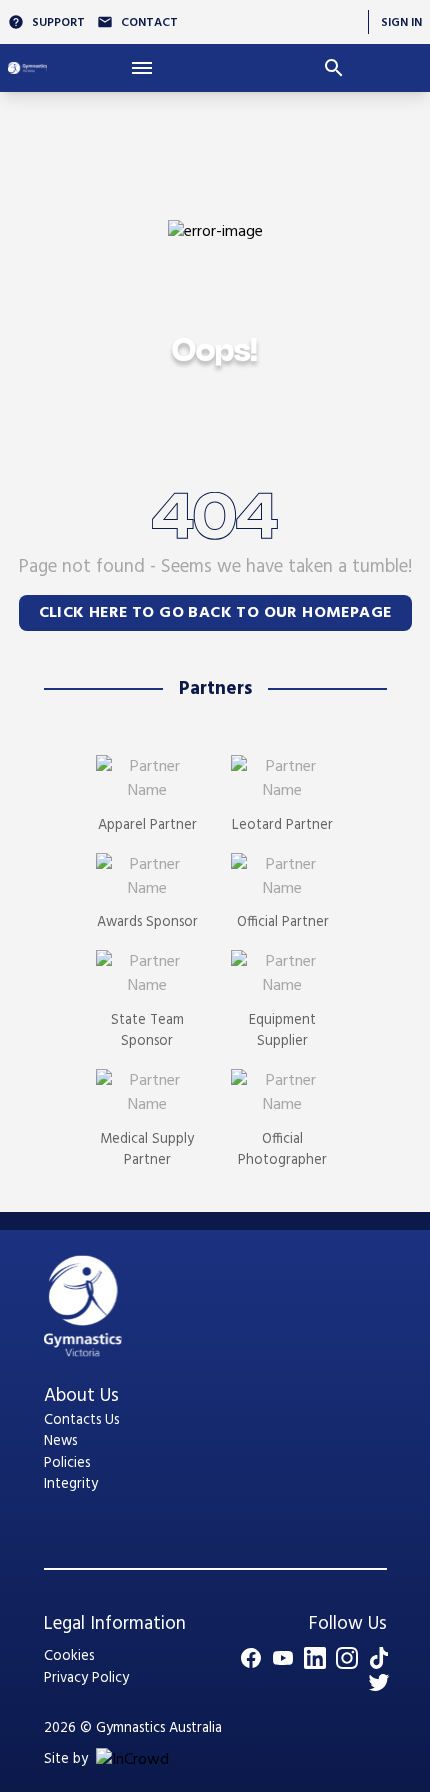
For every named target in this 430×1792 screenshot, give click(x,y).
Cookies (69, 1656)
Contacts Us (81, 1420)
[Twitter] (379, 1682)
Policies (67, 1463)
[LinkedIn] (315, 1658)
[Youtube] (283, 1658)
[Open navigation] (143, 68)
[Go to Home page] (27, 68)
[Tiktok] (379, 1658)
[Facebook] (251, 1658)
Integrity (71, 1484)
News (60, 1441)
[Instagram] (347, 1658)
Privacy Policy (86, 1678)
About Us (81, 1396)
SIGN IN (401, 22)
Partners (215, 689)
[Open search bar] (334, 68)
